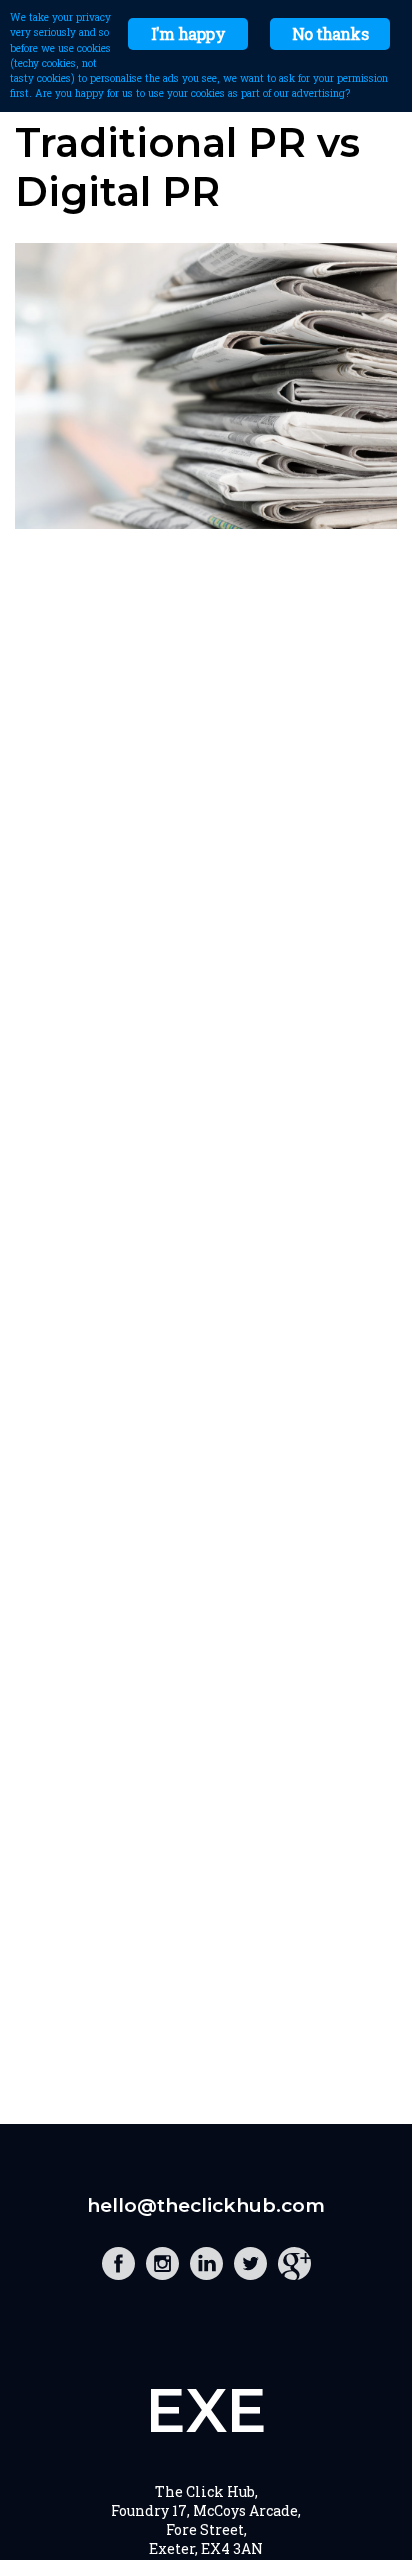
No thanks (330, 33)
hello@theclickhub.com (206, 2205)
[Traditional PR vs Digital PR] (206, 522)
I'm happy (188, 33)
